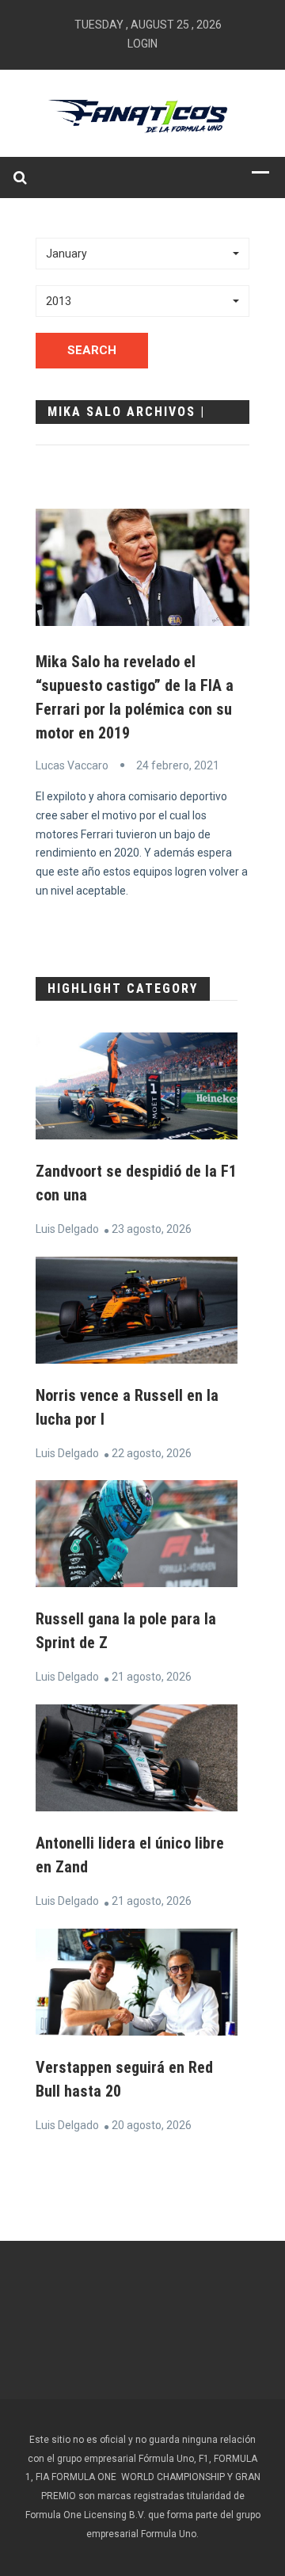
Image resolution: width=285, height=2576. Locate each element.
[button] (142, 254)
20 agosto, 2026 (152, 2125)
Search (92, 350)
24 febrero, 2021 (178, 765)
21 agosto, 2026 (152, 1677)
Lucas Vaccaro (72, 765)
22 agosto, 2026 (152, 1453)
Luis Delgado (67, 1229)
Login (142, 44)
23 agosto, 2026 (152, 1229)
